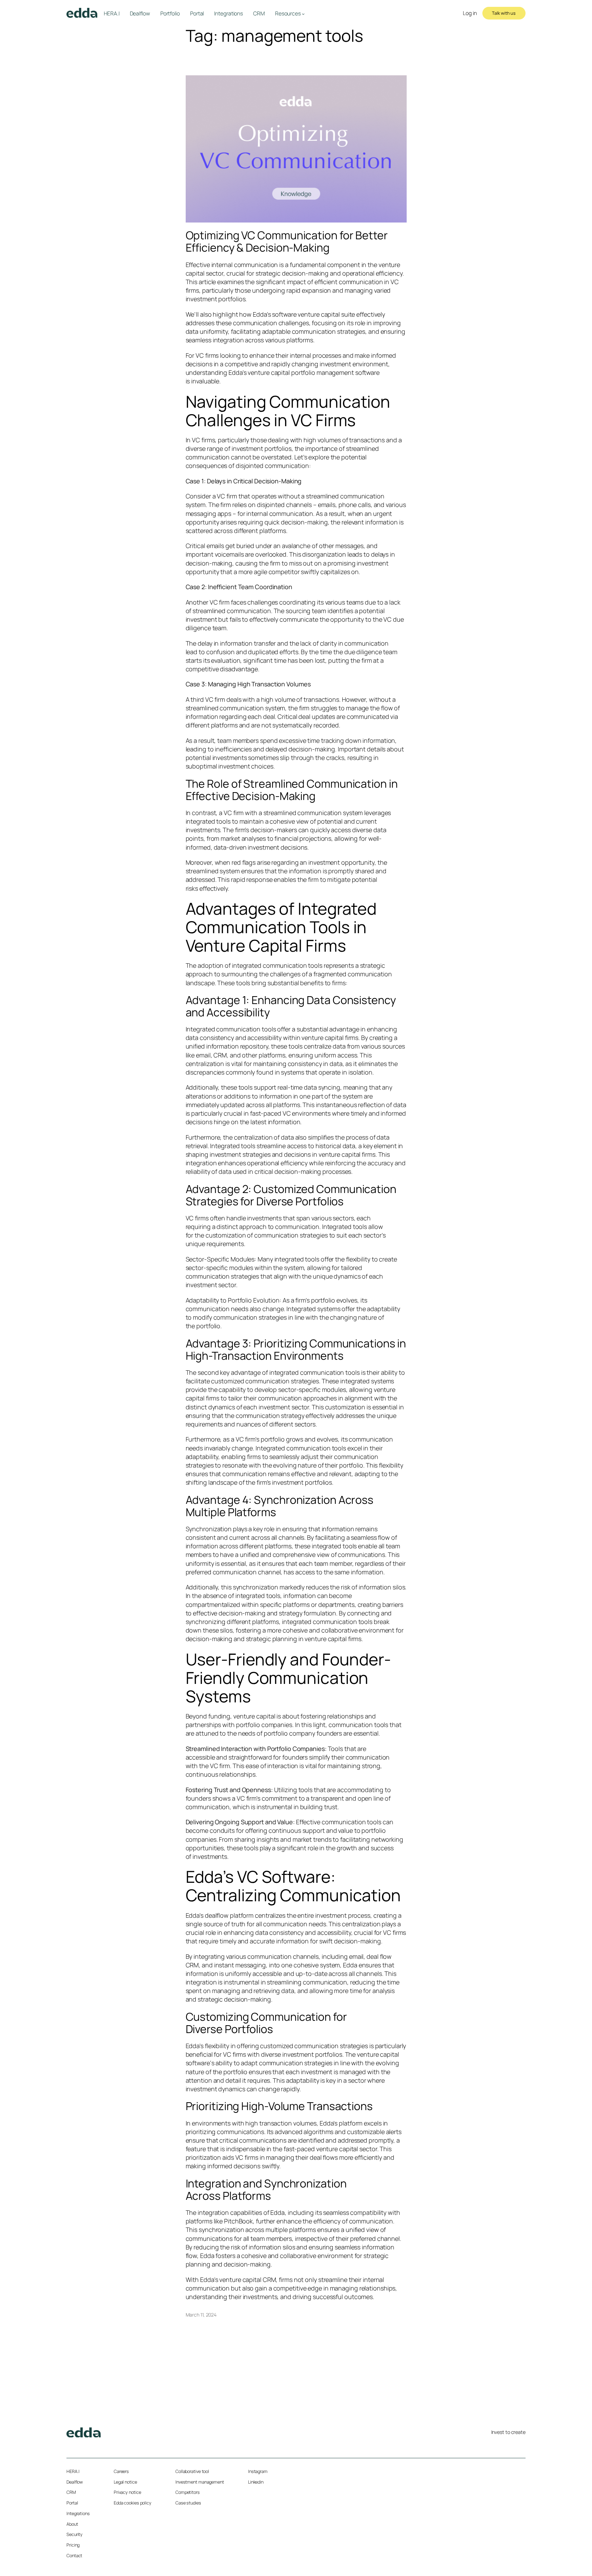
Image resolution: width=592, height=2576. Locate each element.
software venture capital (306, 314)
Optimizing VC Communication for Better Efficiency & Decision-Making (287, 241)
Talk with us (504, 13)
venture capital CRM (248, 2280)
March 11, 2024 (201, 2315)
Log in (470, 13)
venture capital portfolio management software (314, 372)
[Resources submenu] (303, 14)
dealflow (217, 1915)
